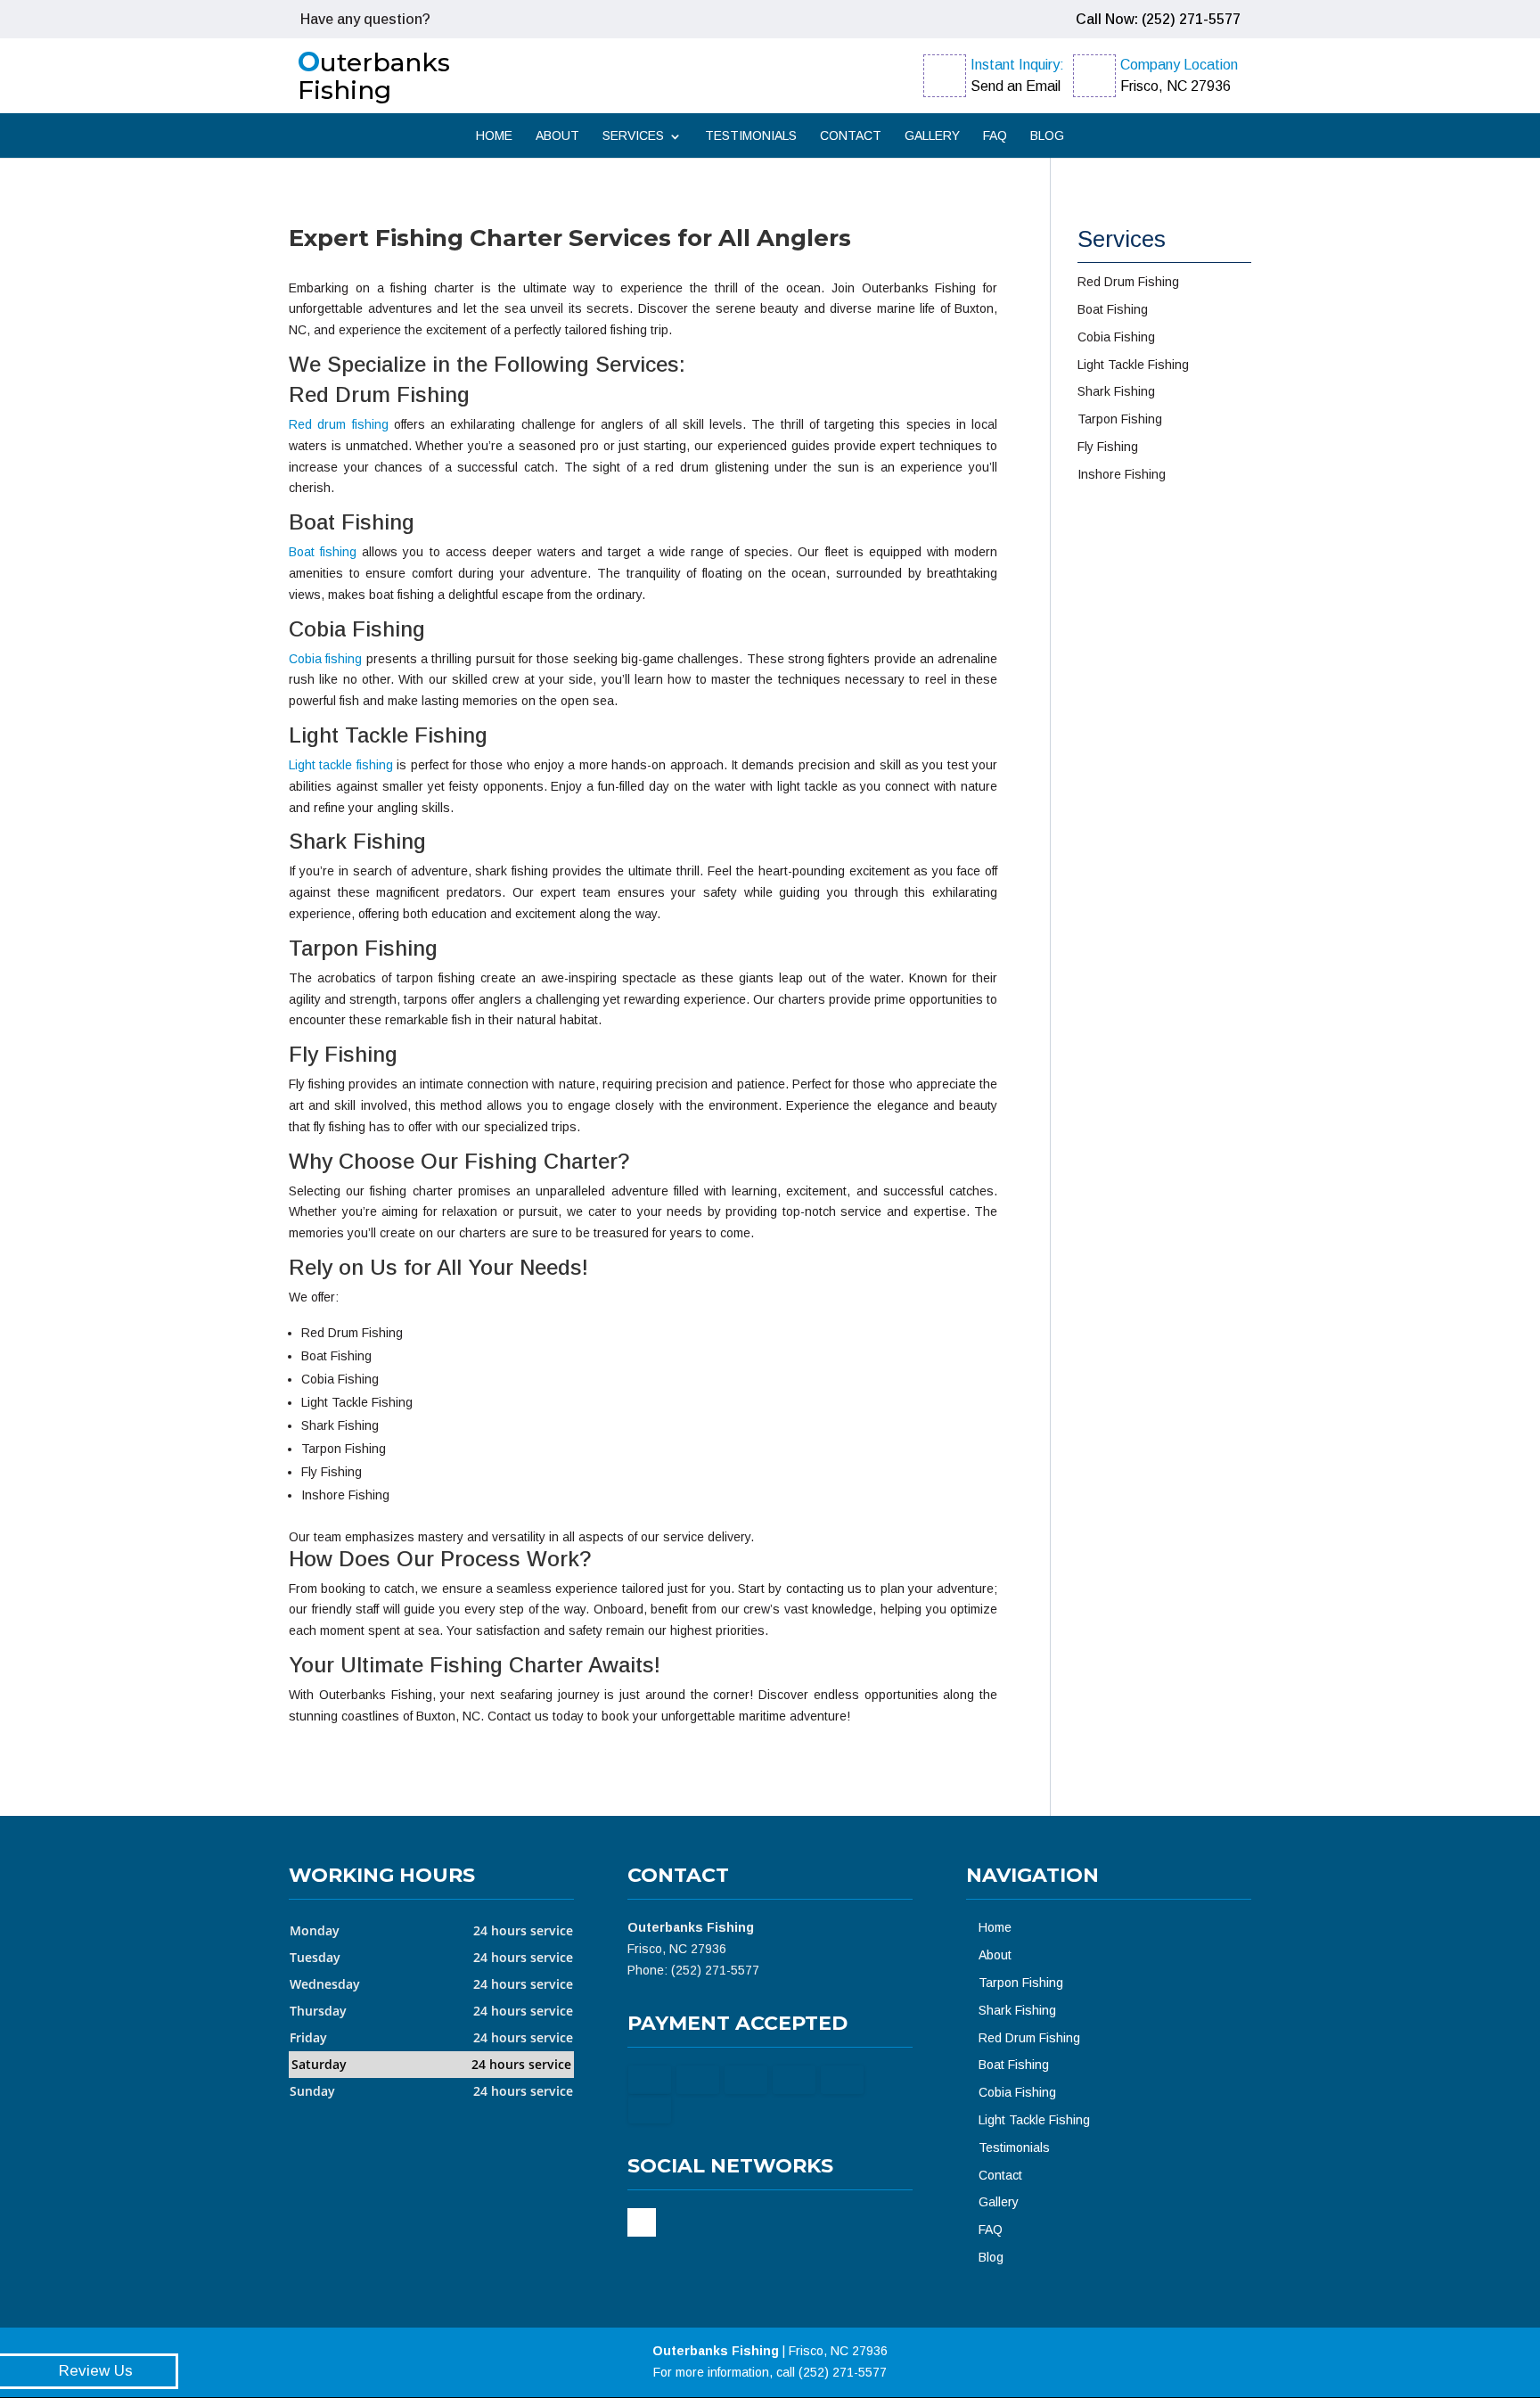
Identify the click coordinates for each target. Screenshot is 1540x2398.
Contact (851, 136)
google (642, 2222)
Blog (1047, 136)
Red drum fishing (339, 424)
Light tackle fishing (341, 765)
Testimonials (751, 136)
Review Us (96, 2371)
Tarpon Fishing (1021, 1983)
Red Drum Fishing (1029, 2038)
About (557, 136)
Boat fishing (323, 552)
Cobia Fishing (1017, 2092)
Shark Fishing (1017, 2010)
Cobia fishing (325, 659)
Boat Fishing (1014, 2065)
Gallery (932, 136)
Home (494, 136)
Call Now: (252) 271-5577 (1158, 19)
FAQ (995, 136)
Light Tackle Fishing (1034, 2120)
